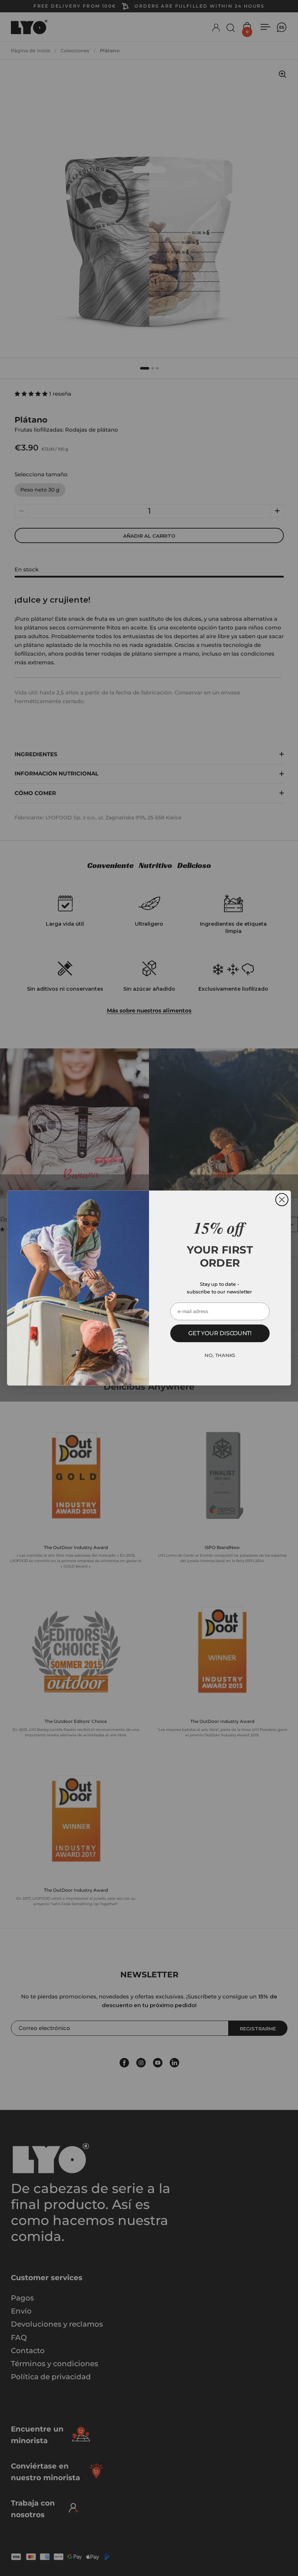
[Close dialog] (282, 1199)
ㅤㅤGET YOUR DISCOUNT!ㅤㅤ (220, 1333)
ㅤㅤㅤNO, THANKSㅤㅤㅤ (220, 1355)
